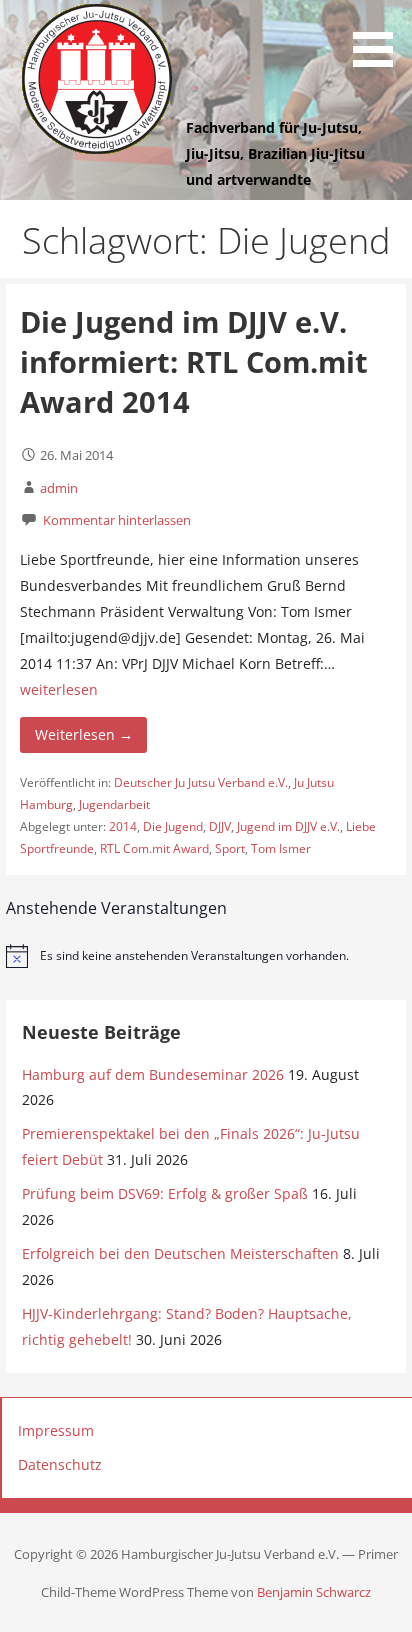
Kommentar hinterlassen (117, 520)
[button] (380, 37)
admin (59, 488)
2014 (123, 826)
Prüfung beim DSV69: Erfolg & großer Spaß (165, 1193)
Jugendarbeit (114, 804)
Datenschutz (60, 1464)
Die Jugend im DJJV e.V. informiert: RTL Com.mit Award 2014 (194, 362)
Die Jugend (173, 826)
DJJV (220, 826)
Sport (230, 848)
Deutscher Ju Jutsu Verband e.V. (201, 782)
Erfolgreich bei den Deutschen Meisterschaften (180, 1253)
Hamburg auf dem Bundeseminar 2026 (153, 1074)
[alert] (206, 956)
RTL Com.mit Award (154, 848)
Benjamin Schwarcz (314, 1592)
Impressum (56, 1430)
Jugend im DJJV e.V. (288, 826)
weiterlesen (59, 689)
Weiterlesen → (84, 734)
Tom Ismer (281, 848)
